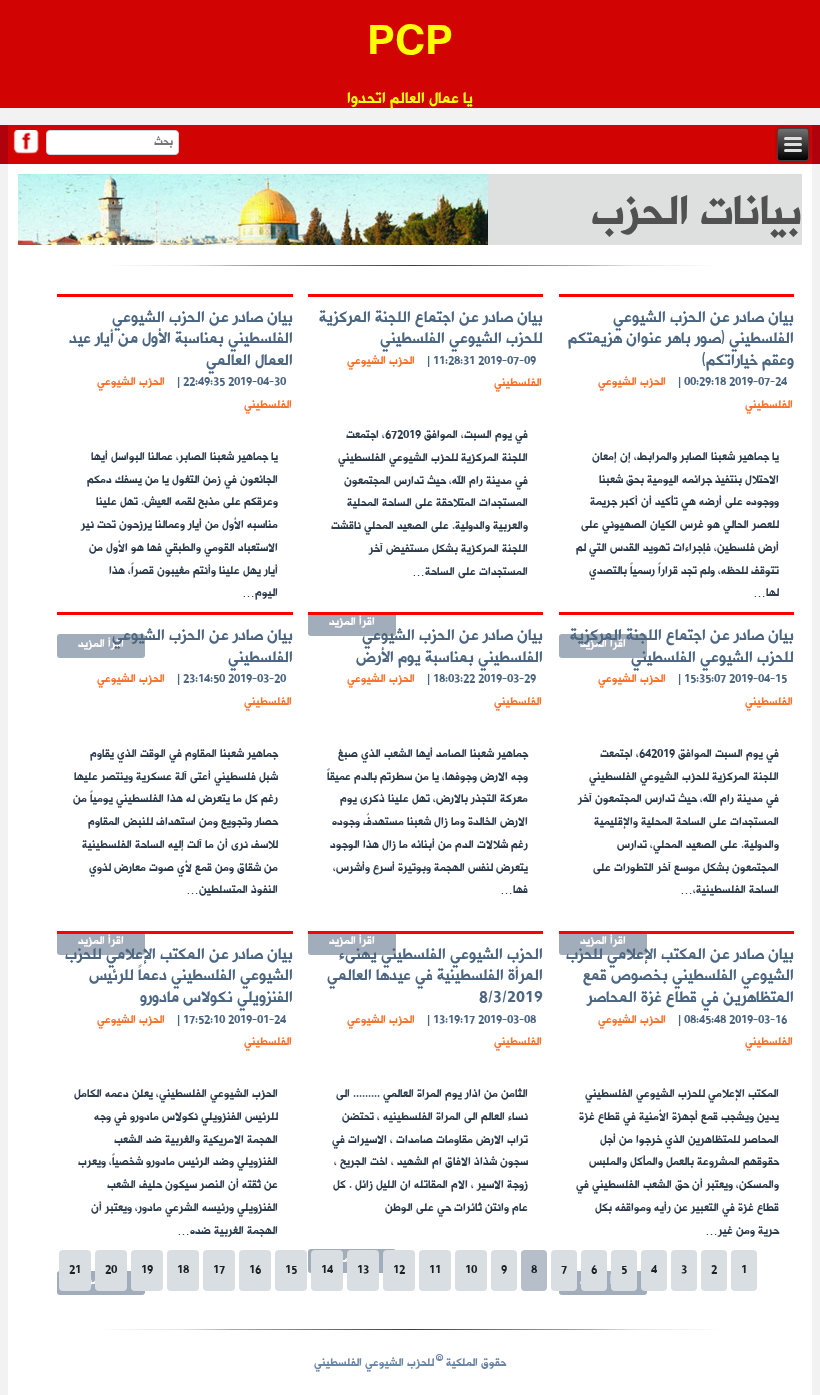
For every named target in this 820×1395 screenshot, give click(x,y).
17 (219, 1270)
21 (75, 1270)
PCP (410, 44)
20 (111, 1270)
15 (291, 1270)
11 (435, 1270)
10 (471, 1270)
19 (147, 1270)
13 (363, 1270)
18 (183, 1270)
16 (255, 1270)
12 (399, 1270)
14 (327, 1270)
